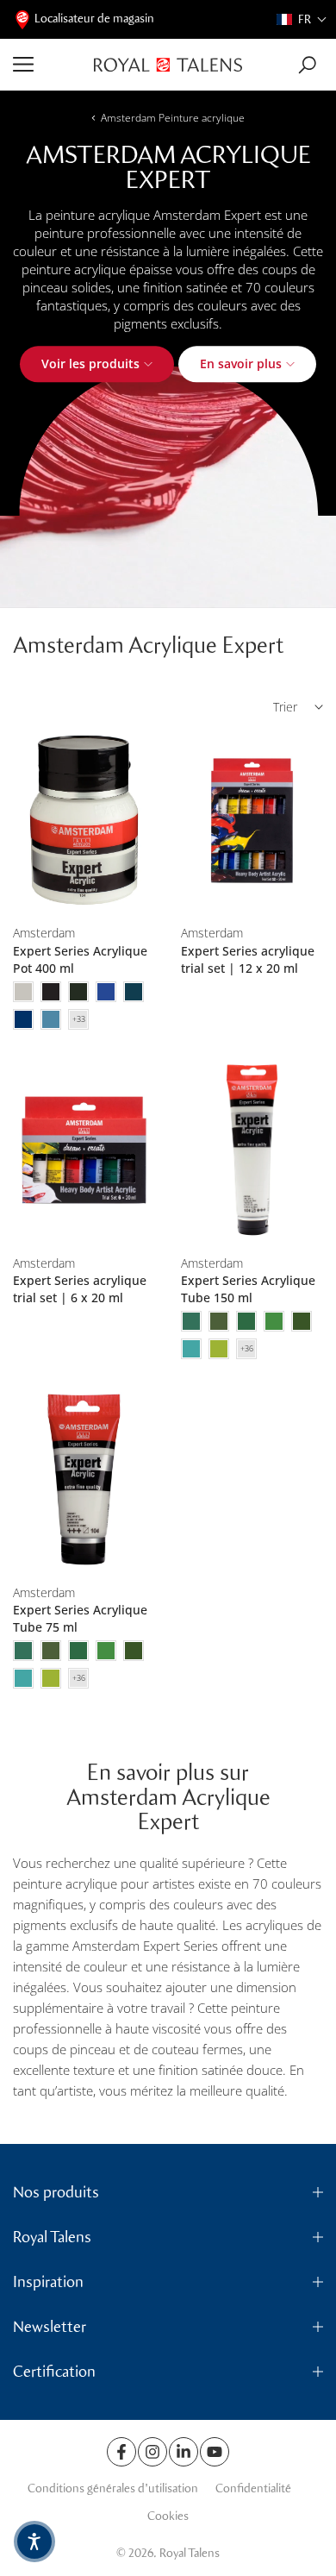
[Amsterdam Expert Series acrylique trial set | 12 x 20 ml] (252, 821)
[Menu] (47, 65)
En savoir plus (241, 364)
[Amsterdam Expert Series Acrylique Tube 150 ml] (252, 1150)
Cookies (168, 2516)
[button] (302, 19)
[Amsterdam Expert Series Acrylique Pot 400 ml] (84, 821)
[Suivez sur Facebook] (121, 2452)
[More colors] (78, 1019)
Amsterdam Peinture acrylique (173, 118)
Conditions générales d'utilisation (113, 2488)
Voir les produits (90, 364)
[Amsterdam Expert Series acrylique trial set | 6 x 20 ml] (84, 1150)
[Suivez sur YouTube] (215, 2452)
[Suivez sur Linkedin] (184, 2452)
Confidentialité (253, 2488)
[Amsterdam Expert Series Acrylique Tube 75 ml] (84, 1479)
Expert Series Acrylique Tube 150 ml (248, 1289)
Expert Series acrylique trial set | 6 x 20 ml (80, 1289)
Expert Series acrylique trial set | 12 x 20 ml (248, 959)
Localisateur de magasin (94, 19)
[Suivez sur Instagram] (152, 2452)
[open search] (307, 65)
